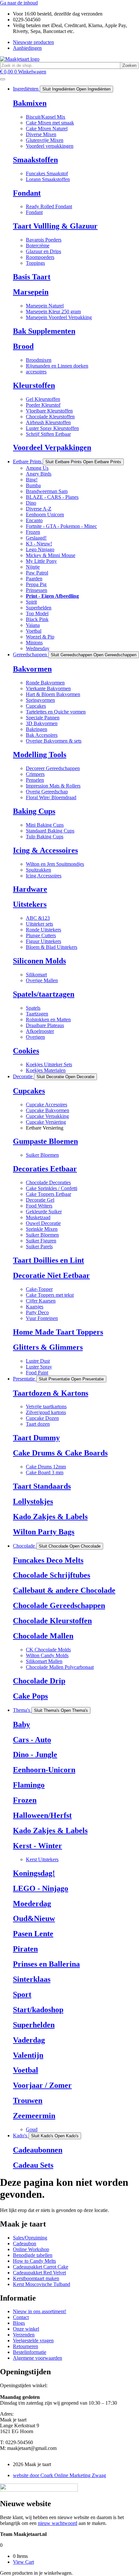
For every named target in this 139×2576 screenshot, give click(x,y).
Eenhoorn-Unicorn (44, 1770)
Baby (21, 1724)
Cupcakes (29, 1091)
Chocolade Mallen (43, 1636)
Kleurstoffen (34, 385)
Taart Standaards (42, 1486)
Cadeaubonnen (38, 2150)
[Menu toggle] (3, 79)
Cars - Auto (32, 1740)
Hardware (30, 889)
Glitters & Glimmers (48, 1347)
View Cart (23, 2562)
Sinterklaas (32, 1979)
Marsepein (31, 292)
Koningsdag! (34, 1873)
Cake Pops (30, 1696)
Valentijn (28, 2055)
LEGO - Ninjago (41, 1888)
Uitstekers (30, 904)
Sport (22, 1994)
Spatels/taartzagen (44, 994)
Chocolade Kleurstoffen (52, 1621)
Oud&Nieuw (34, 1918)
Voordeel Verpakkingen (52, 447)
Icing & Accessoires (45, 850)
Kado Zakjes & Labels (50, 1517)
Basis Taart (32, 277)
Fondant (27, 193)
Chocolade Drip (39, 1681)
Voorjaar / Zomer (42, 2085)
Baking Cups (34, 811)
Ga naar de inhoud (19, 3)
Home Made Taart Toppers (58, 1332)
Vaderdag (29, 2040)
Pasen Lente (33, 1934)
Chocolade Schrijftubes (52, 1575)
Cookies (26, 1051)
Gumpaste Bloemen (45, 1141)
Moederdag (32, 1904)
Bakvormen (32, 669)
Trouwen (28, 2100)
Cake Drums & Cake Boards (60, 1453)
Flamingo (29, 1785)
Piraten (25, 1949)
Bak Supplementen (44, 331)
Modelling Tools (40, 755)
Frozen (25, 1800)
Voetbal (26, 2070)
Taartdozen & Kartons (51, 1393)
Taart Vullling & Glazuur (55, 226)
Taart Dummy (36, 1438)
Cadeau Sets (33, 2165)
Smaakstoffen (35, 160)
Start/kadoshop (38, 2010)
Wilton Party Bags (44, 1532)
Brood (23, 346)
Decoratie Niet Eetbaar (51, 1275)
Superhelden (34, 2025)
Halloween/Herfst (42, 1815)
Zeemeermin (34, 2116)
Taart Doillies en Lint (48, 1260)
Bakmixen (30, 103)
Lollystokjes (33, 1501)
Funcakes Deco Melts (48, 1560)
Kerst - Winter (37, 1846)
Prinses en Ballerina (46, 1964)
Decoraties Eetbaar (45, 1169)
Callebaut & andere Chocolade (64, 1590)
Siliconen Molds (39, 961)
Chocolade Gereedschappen (59, 1605)
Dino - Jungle (35, 1755)
